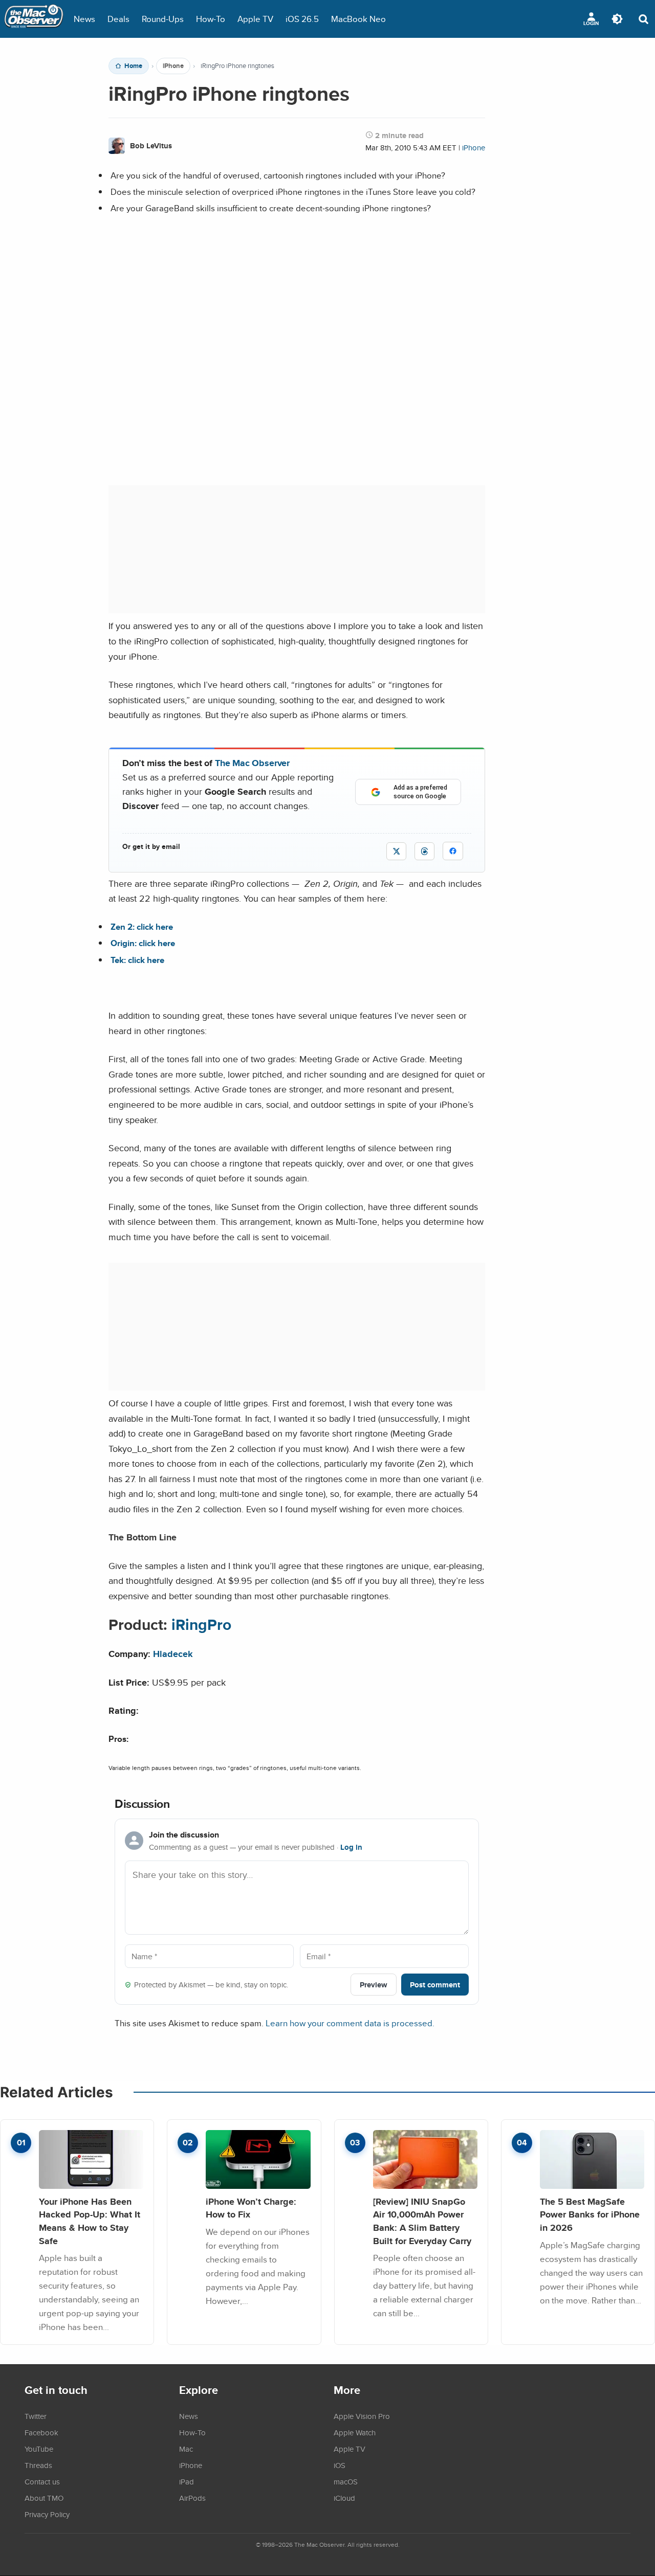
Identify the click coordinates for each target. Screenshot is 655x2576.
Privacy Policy (47, 2514)
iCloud (344, 2498)
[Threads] (424, 851)
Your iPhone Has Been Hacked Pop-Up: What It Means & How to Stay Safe (90, 2221)
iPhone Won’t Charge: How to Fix (251, 2208)
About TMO (44, 2498)
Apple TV (255, 19)
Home (133, 66)
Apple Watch (355, 2432)
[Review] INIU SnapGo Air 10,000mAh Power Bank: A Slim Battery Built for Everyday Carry (422, 2221)
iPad (187, 2481)
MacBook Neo (358, 19)
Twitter (36, 2416)
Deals (118, 19)
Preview (374, 1985)
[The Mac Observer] (34, 19)
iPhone (173, 66)
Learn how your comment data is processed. (350, 2023)
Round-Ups (163, 19)
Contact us (42, 2481)
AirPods (192, 2498)
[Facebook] (453, 851)
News (84, 19)
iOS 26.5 (302, 19)
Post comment (435, 1985)
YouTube (39, 2449)
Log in (351, 1847)
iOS (340, 2465)
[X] (396, 851)
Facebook (41, 2432)
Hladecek (173, 1654)
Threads (38, 2465)
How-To (211, 19)
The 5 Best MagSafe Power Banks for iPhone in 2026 (590, 2214)
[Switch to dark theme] (617, 19)
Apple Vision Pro (362, 2416)
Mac (186, 2449)
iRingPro (201, 1625)
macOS (346, 2481)
